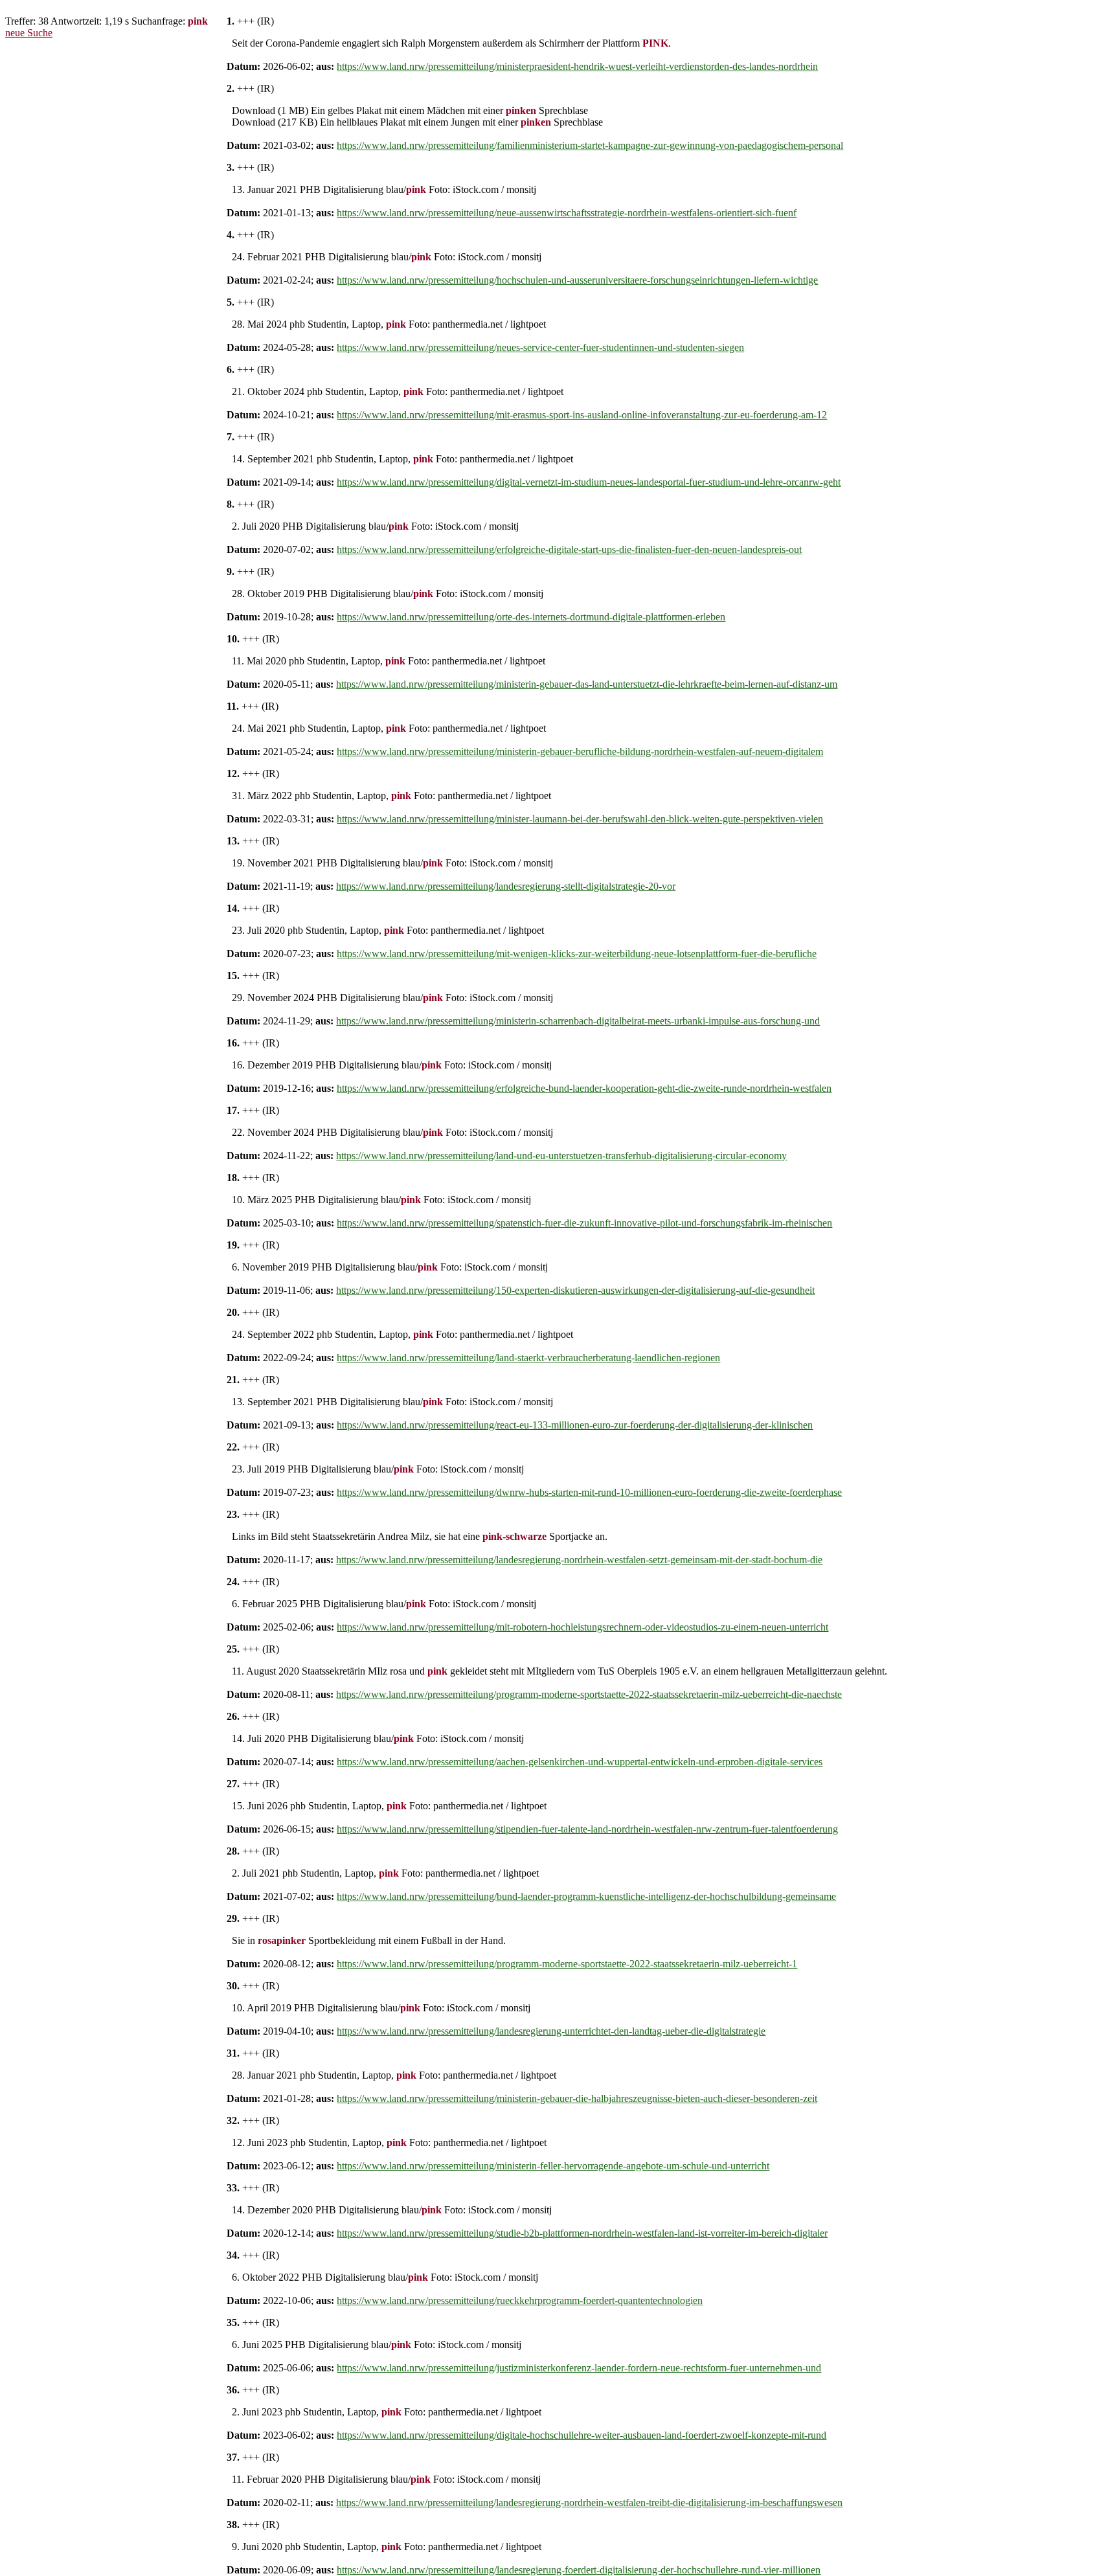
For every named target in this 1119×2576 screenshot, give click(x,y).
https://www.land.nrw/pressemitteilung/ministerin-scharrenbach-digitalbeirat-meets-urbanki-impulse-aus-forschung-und (578, 1021)
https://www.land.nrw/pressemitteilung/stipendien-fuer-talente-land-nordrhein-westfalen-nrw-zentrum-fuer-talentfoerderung (587, 1829)
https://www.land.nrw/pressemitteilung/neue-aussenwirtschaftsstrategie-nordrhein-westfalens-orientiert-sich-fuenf (567, 213)
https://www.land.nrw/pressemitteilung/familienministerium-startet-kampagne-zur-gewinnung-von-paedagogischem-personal (590, 145)
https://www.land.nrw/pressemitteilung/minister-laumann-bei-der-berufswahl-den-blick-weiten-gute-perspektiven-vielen (580, 819)
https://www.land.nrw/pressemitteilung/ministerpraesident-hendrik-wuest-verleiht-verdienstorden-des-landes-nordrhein (577, 66)
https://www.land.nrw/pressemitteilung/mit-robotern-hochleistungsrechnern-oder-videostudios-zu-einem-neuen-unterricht (582, 1627)
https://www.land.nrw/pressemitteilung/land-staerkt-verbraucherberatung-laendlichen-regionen (528, 1358)
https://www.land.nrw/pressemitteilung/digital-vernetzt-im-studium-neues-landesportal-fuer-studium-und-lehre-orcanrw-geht (589, 482)
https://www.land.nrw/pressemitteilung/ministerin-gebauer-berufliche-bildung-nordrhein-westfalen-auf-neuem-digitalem (580, 751)
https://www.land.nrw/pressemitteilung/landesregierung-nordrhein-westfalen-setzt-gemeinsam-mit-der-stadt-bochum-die (579, 1560)
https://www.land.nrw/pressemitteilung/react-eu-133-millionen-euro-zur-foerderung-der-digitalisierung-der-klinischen (575, 1425)
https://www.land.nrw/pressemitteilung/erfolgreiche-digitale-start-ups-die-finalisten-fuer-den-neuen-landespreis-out (569, 549)
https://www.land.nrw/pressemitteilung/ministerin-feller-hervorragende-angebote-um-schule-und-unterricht (553, 2166)
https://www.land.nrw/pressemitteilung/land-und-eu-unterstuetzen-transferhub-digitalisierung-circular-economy (561, 1156)
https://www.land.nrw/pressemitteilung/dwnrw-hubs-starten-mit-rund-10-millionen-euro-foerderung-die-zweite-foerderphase (589, 1492)
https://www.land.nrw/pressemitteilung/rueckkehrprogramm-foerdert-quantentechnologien (520, 2300)
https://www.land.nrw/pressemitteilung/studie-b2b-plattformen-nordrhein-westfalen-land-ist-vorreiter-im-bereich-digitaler (582, 2233)
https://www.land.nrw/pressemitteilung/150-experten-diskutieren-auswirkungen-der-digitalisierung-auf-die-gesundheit (575, 1290)
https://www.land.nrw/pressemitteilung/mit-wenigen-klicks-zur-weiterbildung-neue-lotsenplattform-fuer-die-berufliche (577, 954)
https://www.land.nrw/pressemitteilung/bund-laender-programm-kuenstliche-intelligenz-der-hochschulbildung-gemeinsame (586, 1896)
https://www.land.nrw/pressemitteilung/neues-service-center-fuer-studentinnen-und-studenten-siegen (540, 347)
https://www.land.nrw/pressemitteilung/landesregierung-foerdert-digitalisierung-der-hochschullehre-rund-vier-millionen (579, 2570)
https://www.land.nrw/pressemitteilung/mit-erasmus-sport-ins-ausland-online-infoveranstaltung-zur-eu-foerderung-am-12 (582, 415)
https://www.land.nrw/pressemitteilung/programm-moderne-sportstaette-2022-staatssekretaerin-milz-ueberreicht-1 (567, 1964)
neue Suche (29, 33)
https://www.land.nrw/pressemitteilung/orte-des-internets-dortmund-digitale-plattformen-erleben (531, 617)
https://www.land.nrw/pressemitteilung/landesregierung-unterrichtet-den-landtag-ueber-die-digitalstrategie (551, 2031)
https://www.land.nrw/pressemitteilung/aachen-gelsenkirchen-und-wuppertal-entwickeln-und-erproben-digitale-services (580, 1762)
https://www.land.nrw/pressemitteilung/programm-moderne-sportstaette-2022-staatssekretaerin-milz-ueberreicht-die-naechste (589, 1694)
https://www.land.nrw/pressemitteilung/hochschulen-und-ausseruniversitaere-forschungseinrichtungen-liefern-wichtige (577, 280)
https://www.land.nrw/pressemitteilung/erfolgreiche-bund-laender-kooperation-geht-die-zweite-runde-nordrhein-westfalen (584, 1088)
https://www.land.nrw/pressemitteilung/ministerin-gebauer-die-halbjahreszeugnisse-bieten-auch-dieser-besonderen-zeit (577, 2098)
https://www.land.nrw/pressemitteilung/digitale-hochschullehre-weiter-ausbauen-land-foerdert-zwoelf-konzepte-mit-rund (582, 2435)
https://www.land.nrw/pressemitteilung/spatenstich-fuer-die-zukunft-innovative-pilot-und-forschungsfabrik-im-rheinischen (584, 1223)
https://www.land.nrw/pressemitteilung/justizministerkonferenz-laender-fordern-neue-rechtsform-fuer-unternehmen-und (579, 2368)
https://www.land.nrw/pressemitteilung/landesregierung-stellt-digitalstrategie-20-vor (506, 886)
